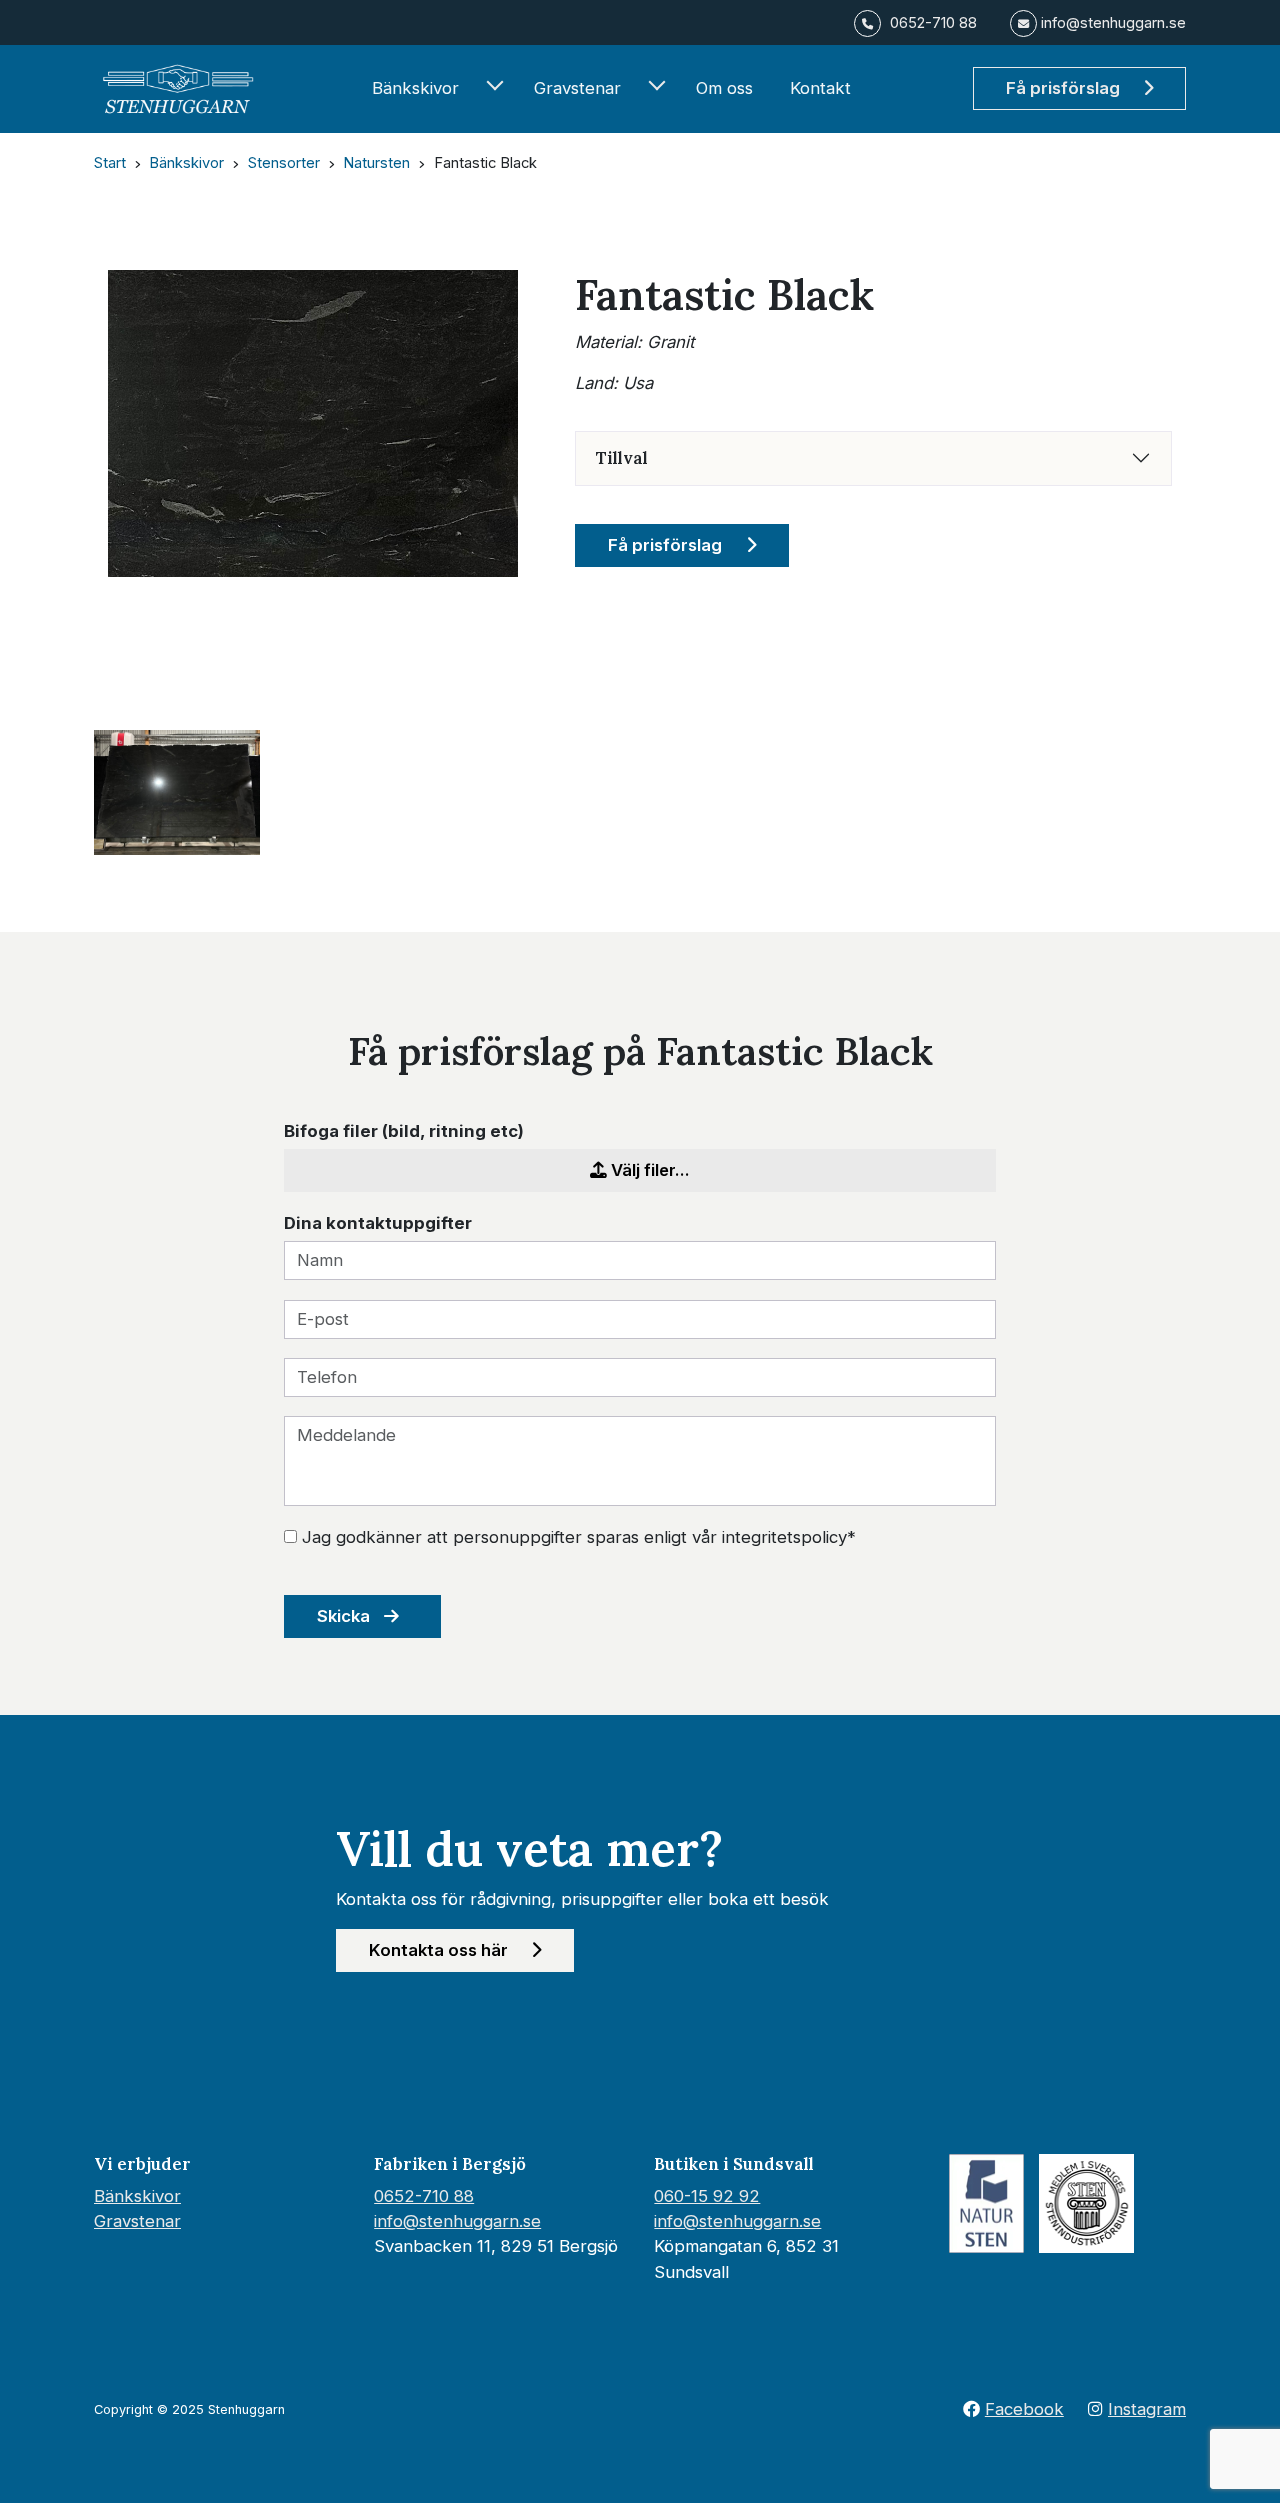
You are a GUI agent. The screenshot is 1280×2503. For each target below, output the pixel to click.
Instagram (1147, 2409)
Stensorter (284, 163)
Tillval (622, 458)
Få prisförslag (1065, 88)
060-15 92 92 (707, 2196)
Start (110, 163)
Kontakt (820, 88)
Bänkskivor (415, 88)
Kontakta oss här (440, 1950)
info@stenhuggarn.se (457, 2221)
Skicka (345, 1616)
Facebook (1024, 2409)
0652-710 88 (424, 2196)
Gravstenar (577, 88)
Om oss (724, 88)
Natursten (376, 163)
